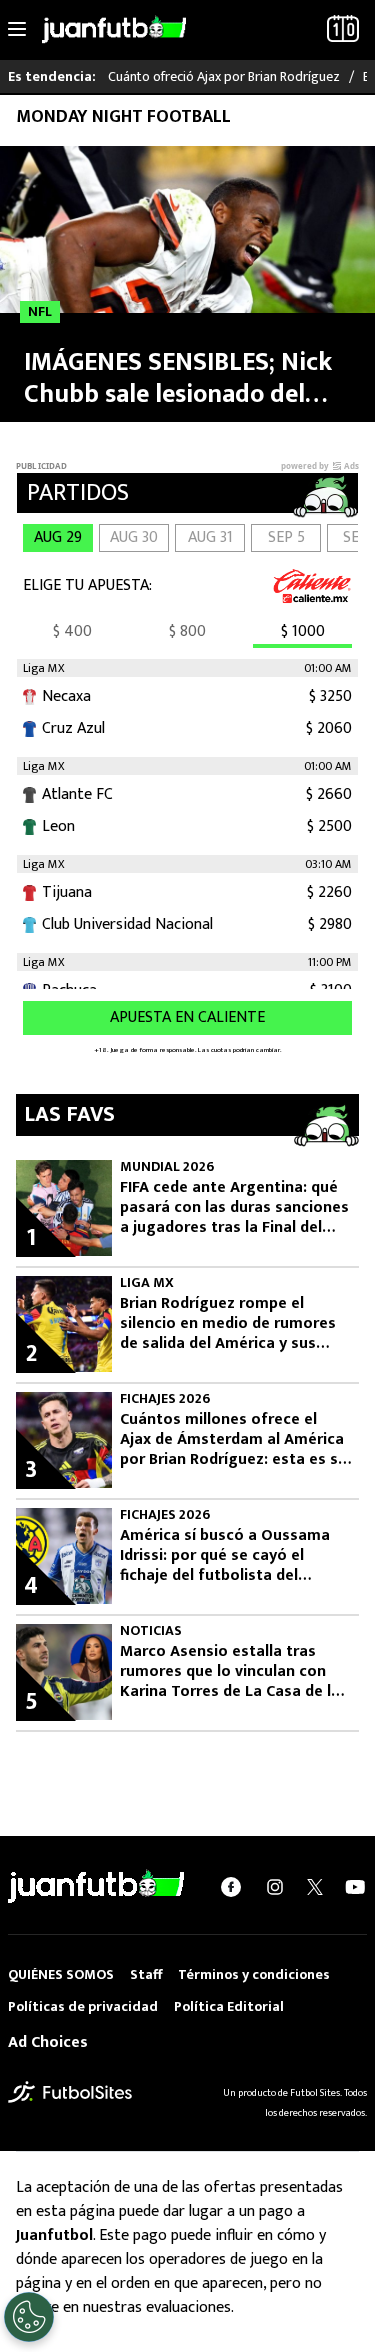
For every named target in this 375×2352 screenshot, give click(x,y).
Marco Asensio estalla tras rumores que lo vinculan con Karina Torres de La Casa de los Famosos (234, 1672)
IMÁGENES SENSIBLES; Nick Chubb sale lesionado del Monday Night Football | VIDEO (178, 378)
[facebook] (231, 1887)
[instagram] (275, 1887)
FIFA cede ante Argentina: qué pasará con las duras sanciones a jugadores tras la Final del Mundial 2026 (234, 1208)
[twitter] (315, 1887)
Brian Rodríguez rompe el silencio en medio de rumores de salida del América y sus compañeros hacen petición (228, 1324)
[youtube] (355, 1887)
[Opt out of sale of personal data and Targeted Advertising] (29, 2317)
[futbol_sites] (70, 2091)
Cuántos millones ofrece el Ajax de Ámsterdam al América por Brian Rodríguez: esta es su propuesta (233, 1440)
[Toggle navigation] (17, 30)
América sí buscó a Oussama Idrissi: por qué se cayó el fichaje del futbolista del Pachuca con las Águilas (225, 1556)
